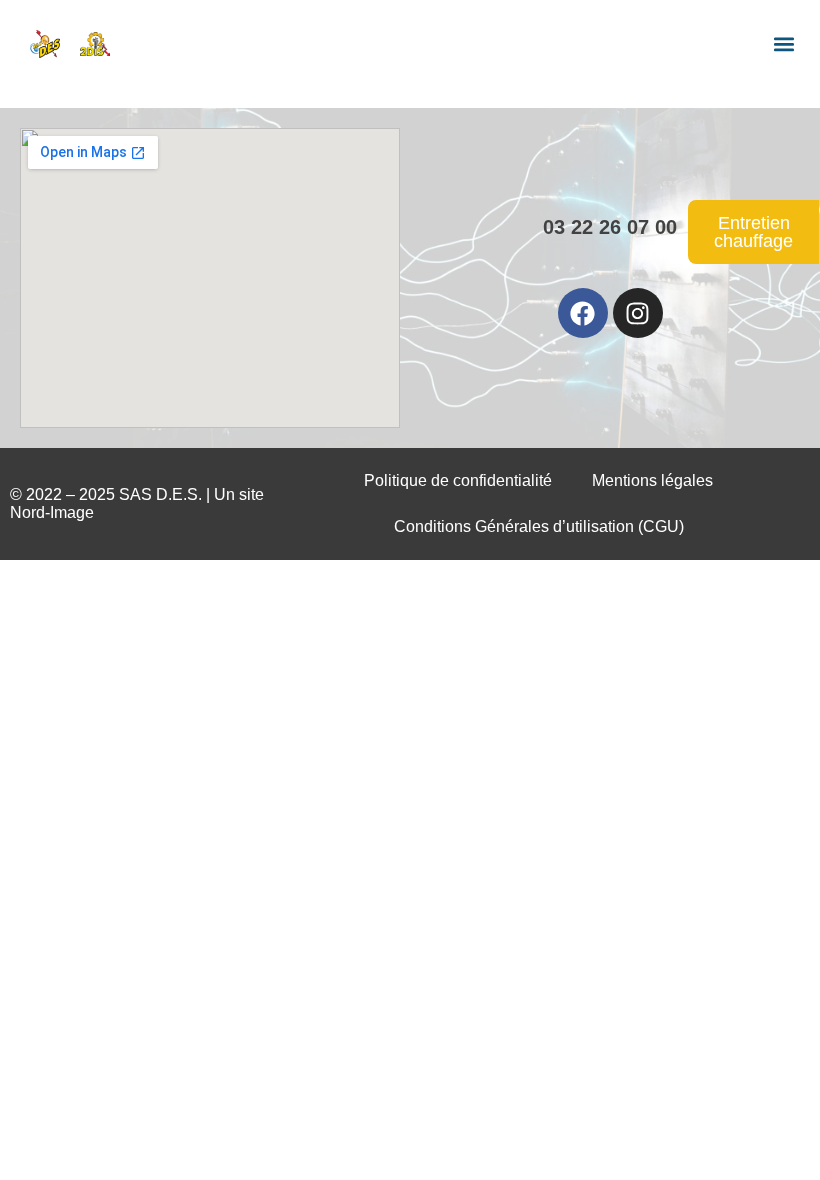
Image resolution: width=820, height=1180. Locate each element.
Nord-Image (52, 512)
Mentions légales (652, 480)
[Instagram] (638, 313)
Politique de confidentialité (458, 480)
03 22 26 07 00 (610, 227)
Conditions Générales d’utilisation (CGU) (539, 526)
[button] (783, 43)
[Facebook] (583, 313)
